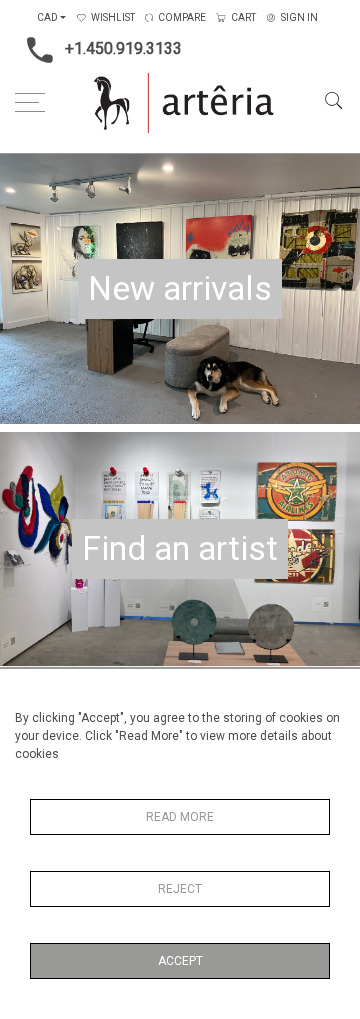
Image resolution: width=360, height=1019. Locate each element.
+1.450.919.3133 (123, 48)
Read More (180, 817)
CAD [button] (47, 17)
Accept (180, 961)
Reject (180, 889)
